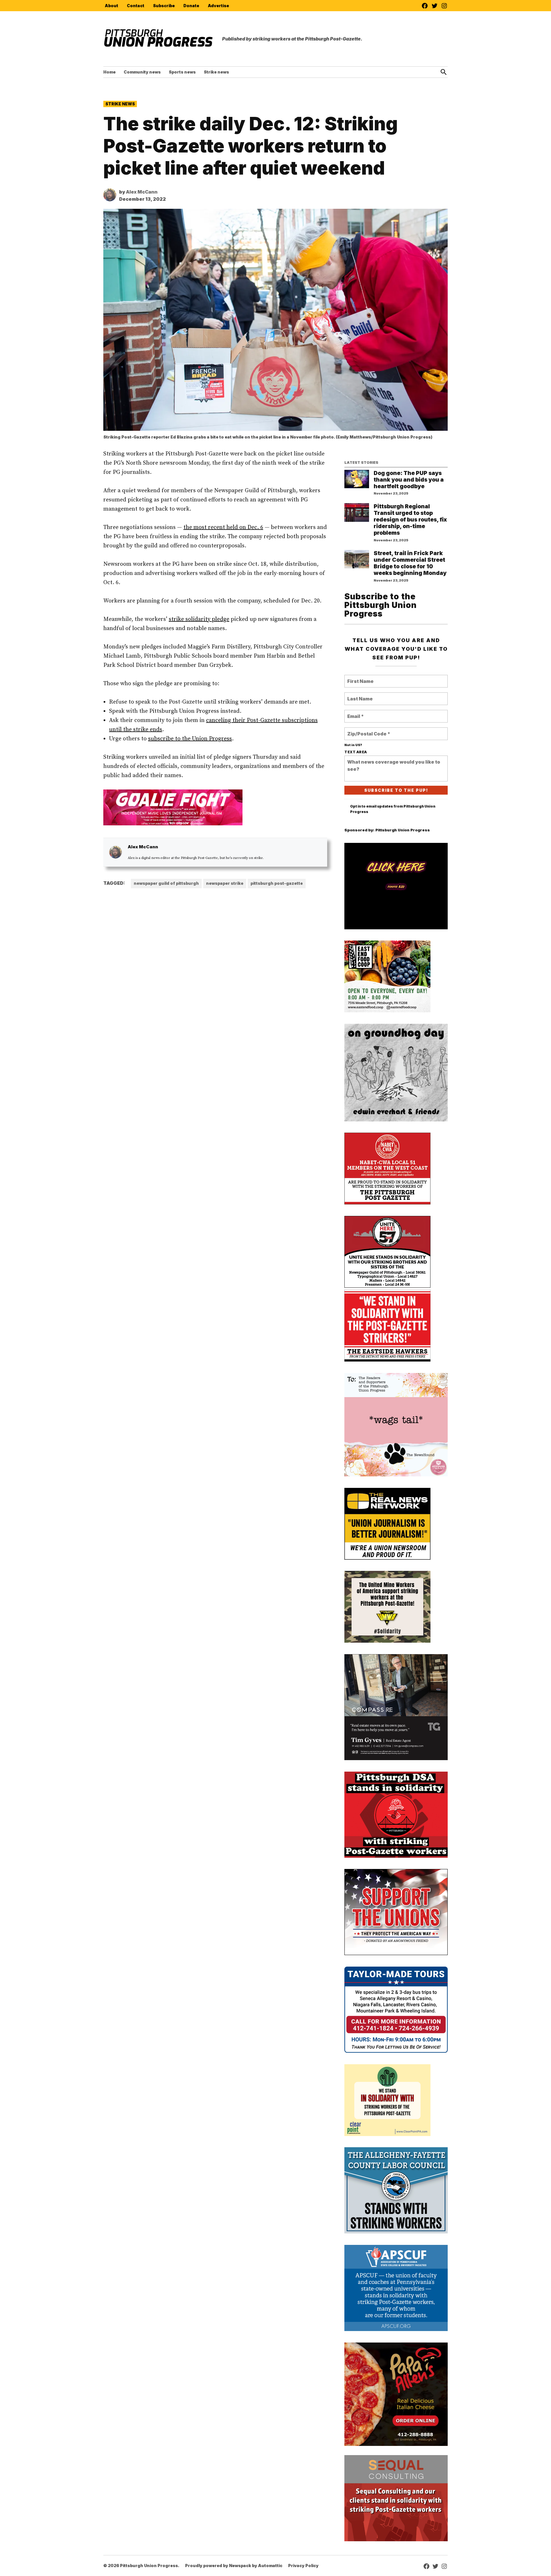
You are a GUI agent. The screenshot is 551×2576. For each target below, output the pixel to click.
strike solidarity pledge (199, 619)
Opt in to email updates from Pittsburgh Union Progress (393, 809)
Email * (355, 713)
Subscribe (164, 6)
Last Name (359, 695)
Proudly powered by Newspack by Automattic (234, 2566)
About (111, 6)
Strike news (216, 72)
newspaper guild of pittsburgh (166, 883)
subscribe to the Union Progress (190, 739)
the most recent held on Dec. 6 (223, 527)
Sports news (182, 72)
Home (109, 72)
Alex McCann (142, 192)
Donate (191, 6)
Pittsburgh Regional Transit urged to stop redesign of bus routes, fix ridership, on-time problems (410, 520)
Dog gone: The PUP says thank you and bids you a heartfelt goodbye (409, 480)
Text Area (356, 752)
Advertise (218, 6)
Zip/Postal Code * (367, 730)
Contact (136, 6)
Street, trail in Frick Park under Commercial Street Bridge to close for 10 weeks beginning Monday (410, 563)
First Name (359, 678)
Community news (142, 72)
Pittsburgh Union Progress (403, 830)
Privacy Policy (303, 2566)
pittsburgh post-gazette (277, 883)
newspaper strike (225, 883)
